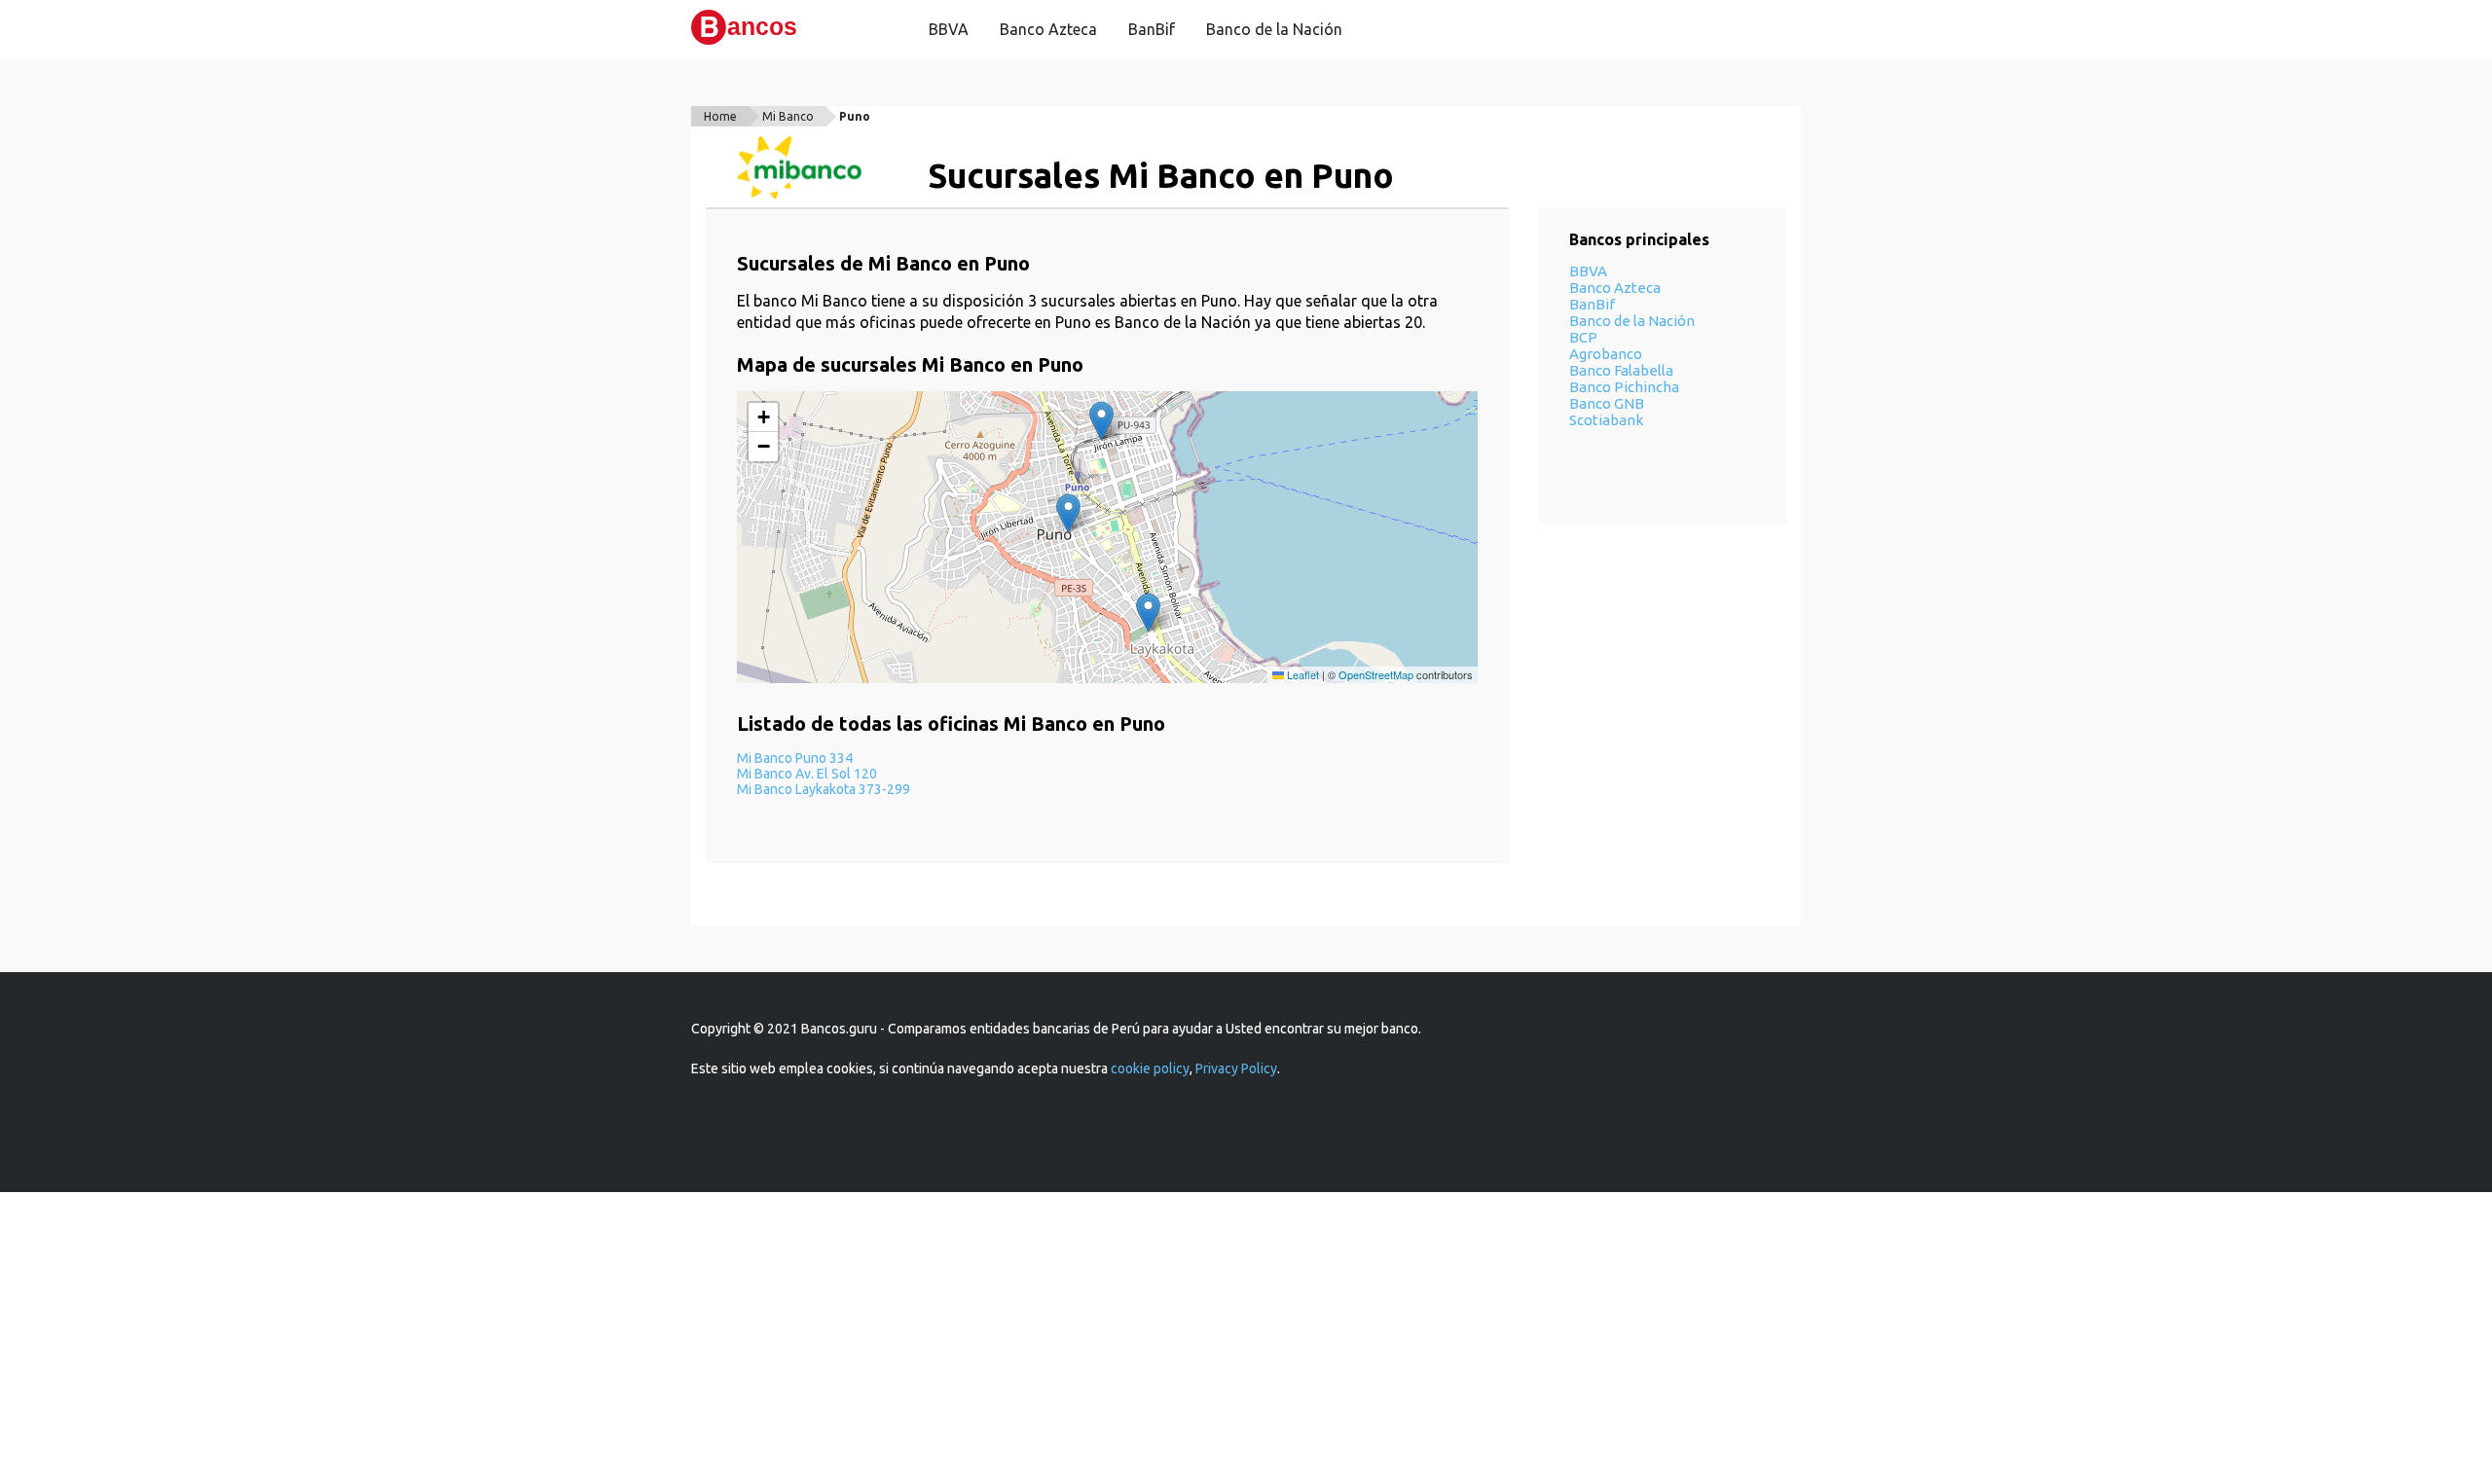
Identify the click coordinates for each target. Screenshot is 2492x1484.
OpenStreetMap (1376, 674)
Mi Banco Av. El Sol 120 (807, 774)
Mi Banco (788, 116)
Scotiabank (1606, 420)
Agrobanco (1606, 354)
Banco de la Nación (1274, 29)
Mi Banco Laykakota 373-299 (824, 789)
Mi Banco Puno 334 (795, 758)
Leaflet (1301, 674)
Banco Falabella (1621, 370)
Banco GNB (1607, 403)
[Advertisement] (1246, 1338)
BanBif (1152, 29)
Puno (855, 116)
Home (720, 116)
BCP (1583, 337)
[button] (1068, 513)
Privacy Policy (1236, 1068)
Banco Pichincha (1624, 387)
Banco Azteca (1048, 29)
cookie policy (1150, 1068)
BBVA (949, 29)
